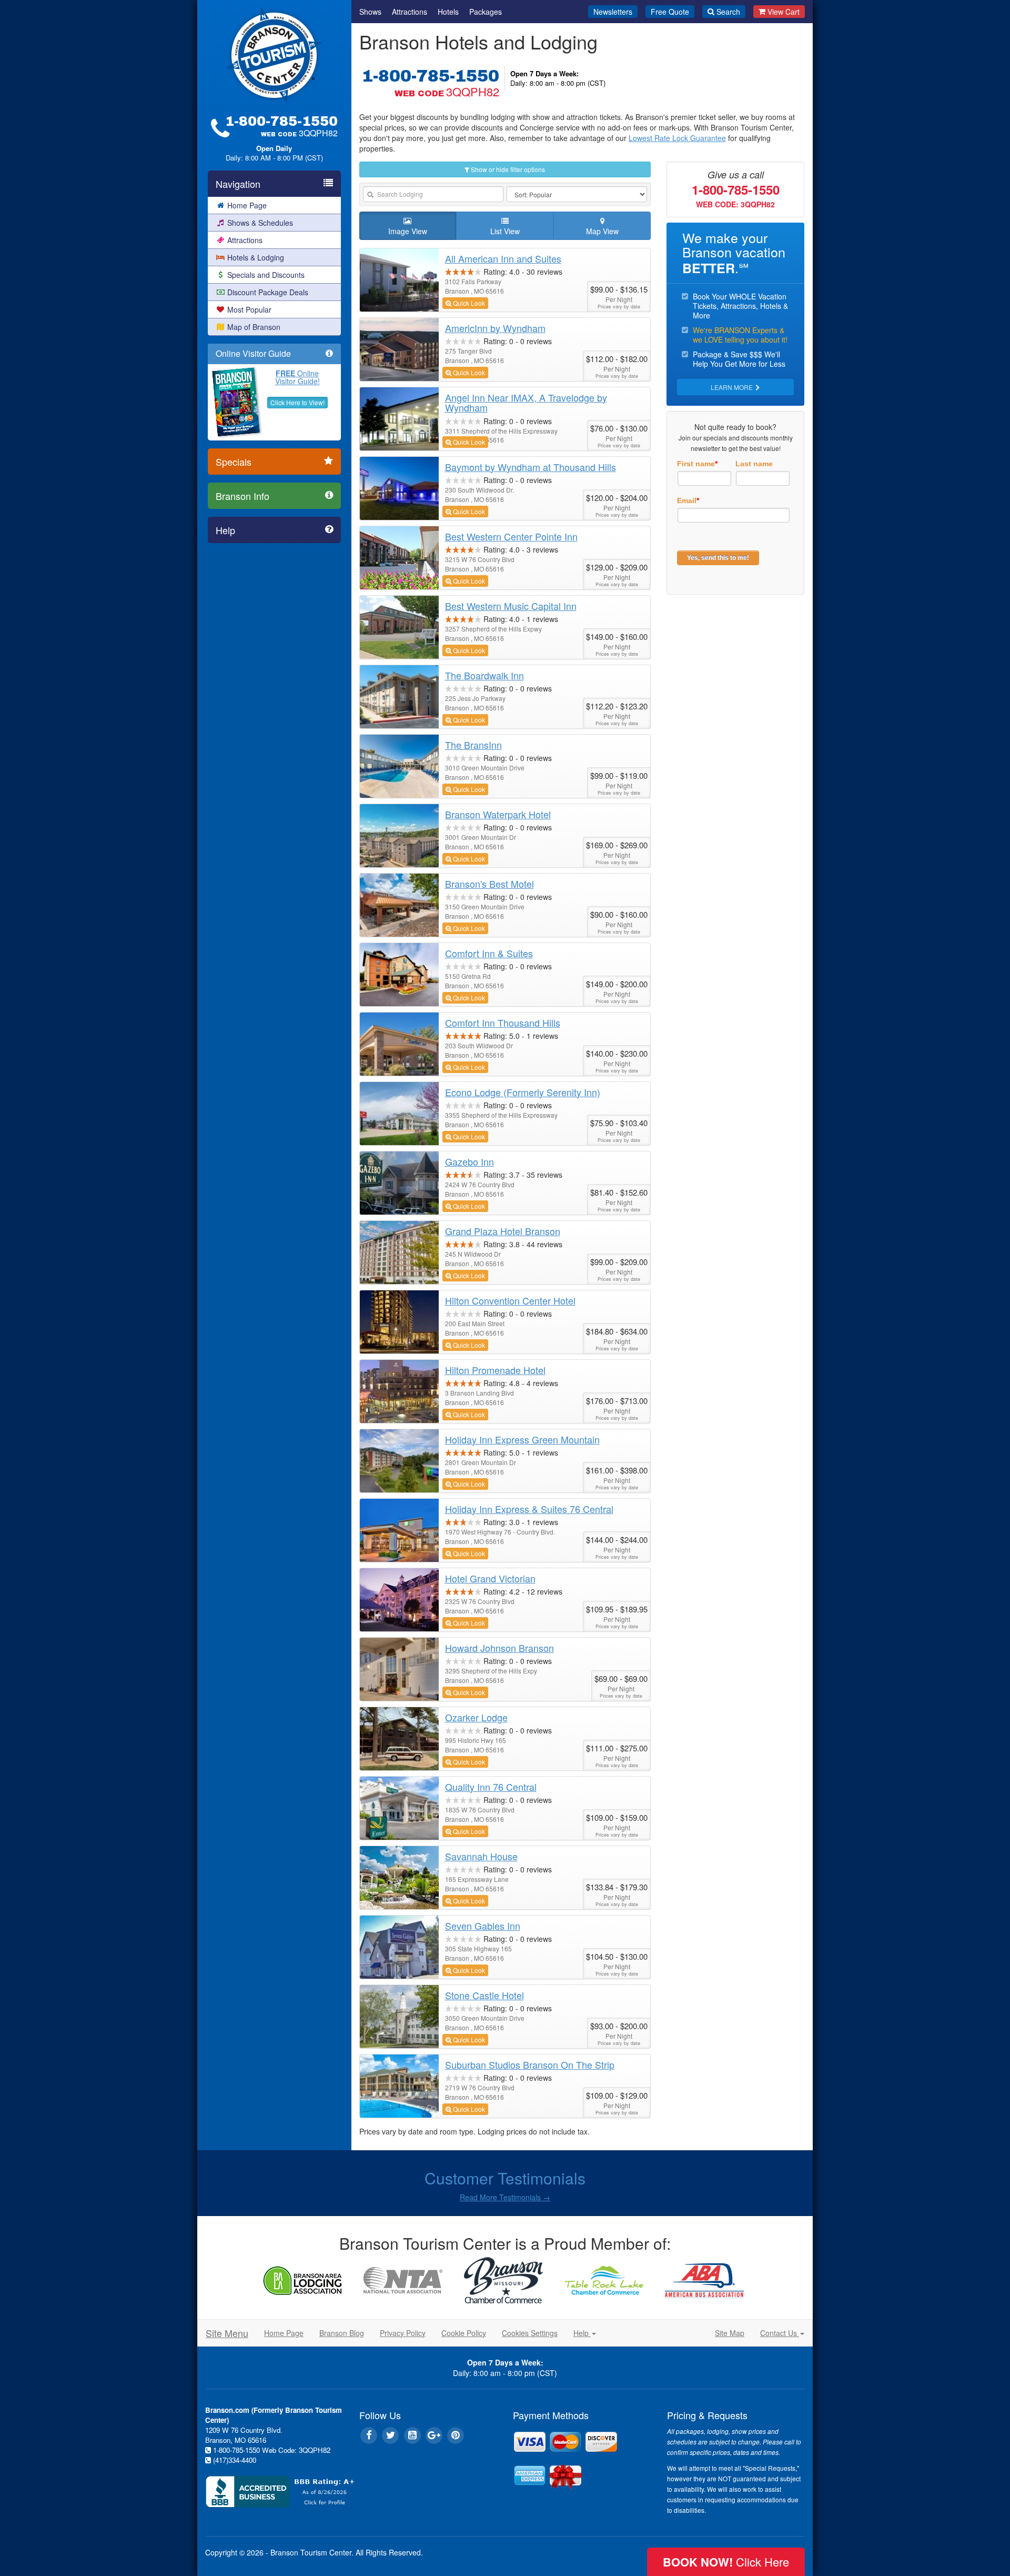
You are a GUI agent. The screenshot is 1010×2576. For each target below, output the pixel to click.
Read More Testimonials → (505, 2197)
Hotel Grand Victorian (490, 1578)
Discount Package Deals (268, 292)
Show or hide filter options (507, 169)
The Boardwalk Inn (484, 675)
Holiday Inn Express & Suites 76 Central (529, 1509)
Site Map (730, 2333)
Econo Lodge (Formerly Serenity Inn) (523, 1092)
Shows (370, 12)
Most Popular (249, 309)
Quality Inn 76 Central (491, 1787)
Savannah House (481, 1856)
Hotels (448, 12)
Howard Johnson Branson (499, 1648)
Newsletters (613, 12)
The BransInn (473, 745)
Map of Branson (254, 327)
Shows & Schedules (260, 223)
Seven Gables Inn (483, 1926)
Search (728, 12)
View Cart (784, 12)
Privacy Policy (403, 2333)
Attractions (245, 240)
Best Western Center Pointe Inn (511, 536)
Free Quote (670, 12)
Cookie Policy (464, 2333)
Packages (486, 12)
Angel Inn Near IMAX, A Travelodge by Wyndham (526, 403)
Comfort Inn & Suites (489, 953)
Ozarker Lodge (476, 1717)
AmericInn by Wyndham (495, 328)
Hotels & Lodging (256, 257)
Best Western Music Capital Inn (511, 606)
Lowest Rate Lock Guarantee (677, 138)
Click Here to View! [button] (297, 402)
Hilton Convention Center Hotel (510, 1300)
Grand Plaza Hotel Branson (503, 1231)
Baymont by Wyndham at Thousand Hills (531, 467)
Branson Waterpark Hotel (498, 814)
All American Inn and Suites (503, 258)
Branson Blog (342, 2333)
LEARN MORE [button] (733, 387)
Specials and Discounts (266, 275)
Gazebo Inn (469, 1161)
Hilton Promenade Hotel (495, 1370)
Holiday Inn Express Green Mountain (522, 1439)
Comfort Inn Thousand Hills (503, 1023)
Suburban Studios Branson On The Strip (530, 2064)
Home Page (247, 205)
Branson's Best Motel (489, 884)
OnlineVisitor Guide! (297, 377)
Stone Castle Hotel (484, 1995)
